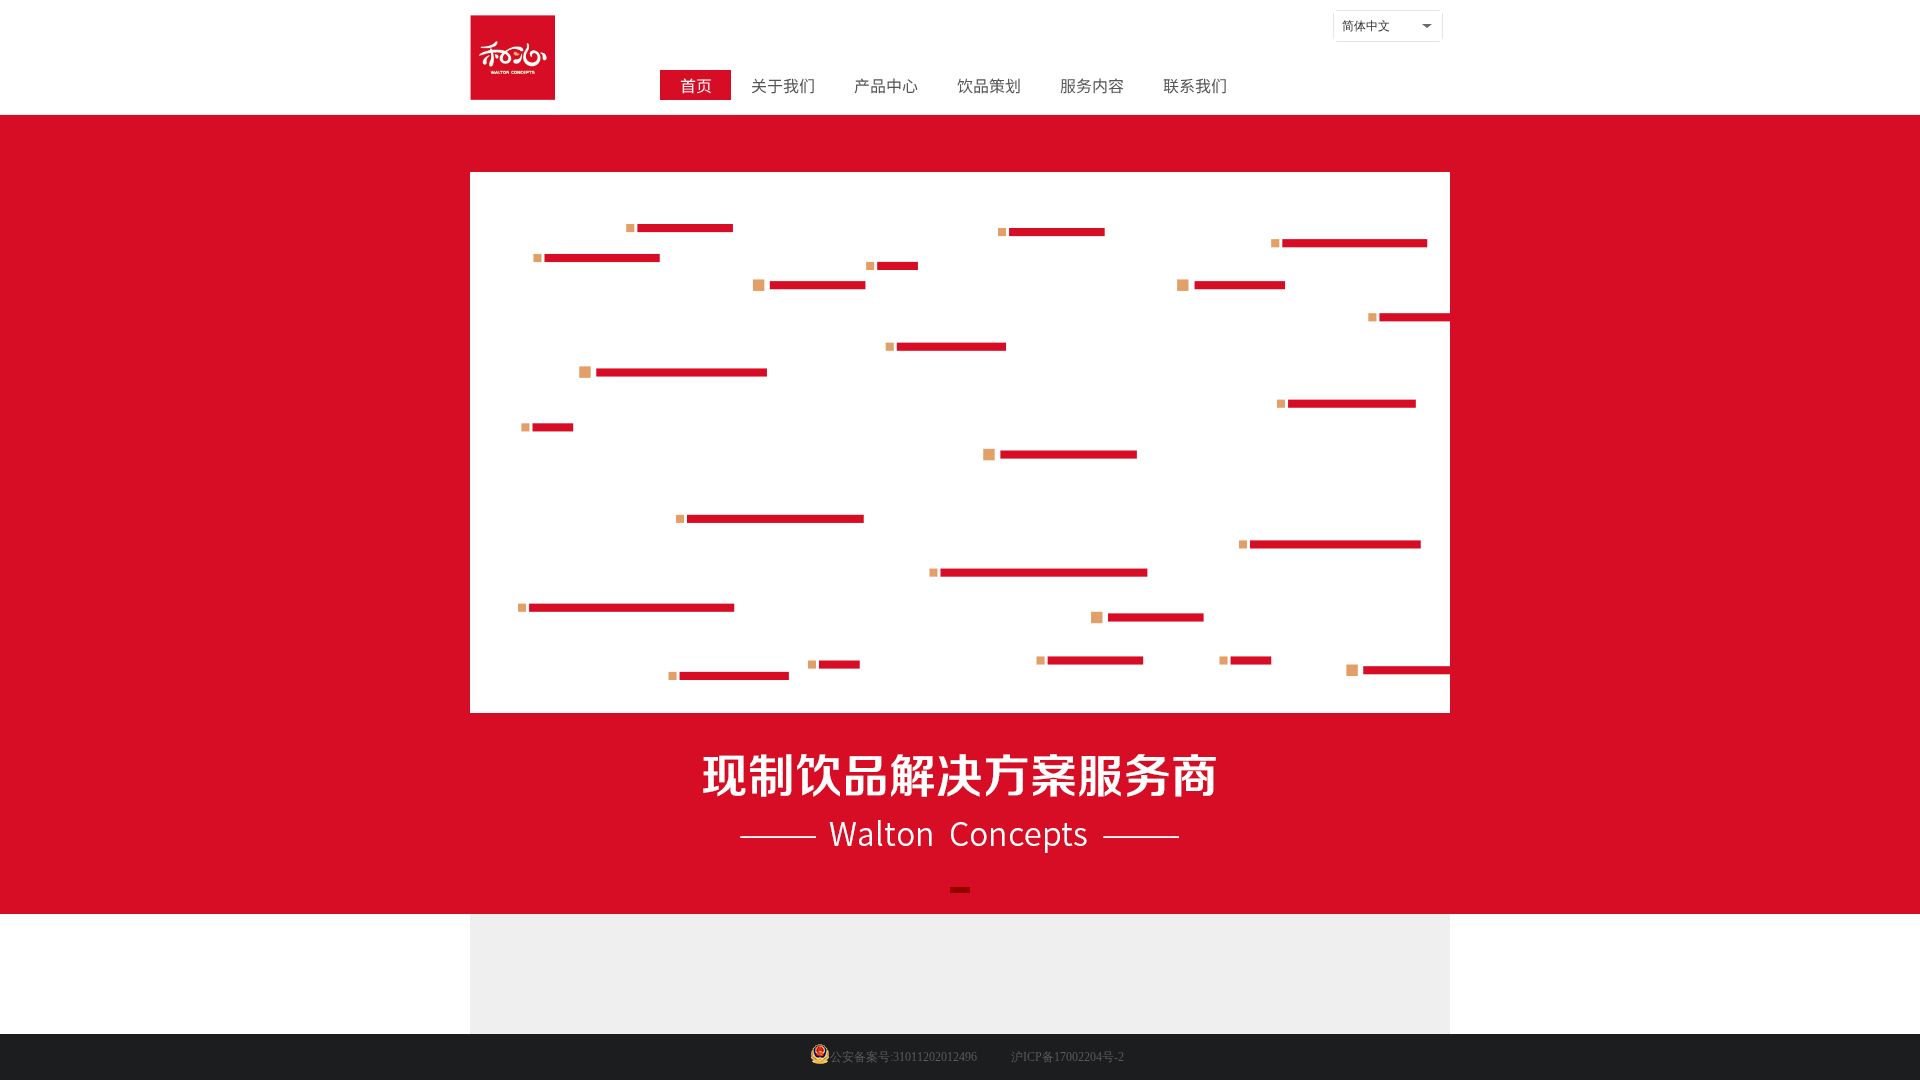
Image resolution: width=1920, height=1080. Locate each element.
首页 (696, 85)
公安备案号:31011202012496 (903, 1057)
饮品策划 (989, 85)
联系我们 (1195, 85)
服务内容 (1092, 85)
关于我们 (783, 85)
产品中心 (886, 85)
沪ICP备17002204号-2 (1067, 1057)
